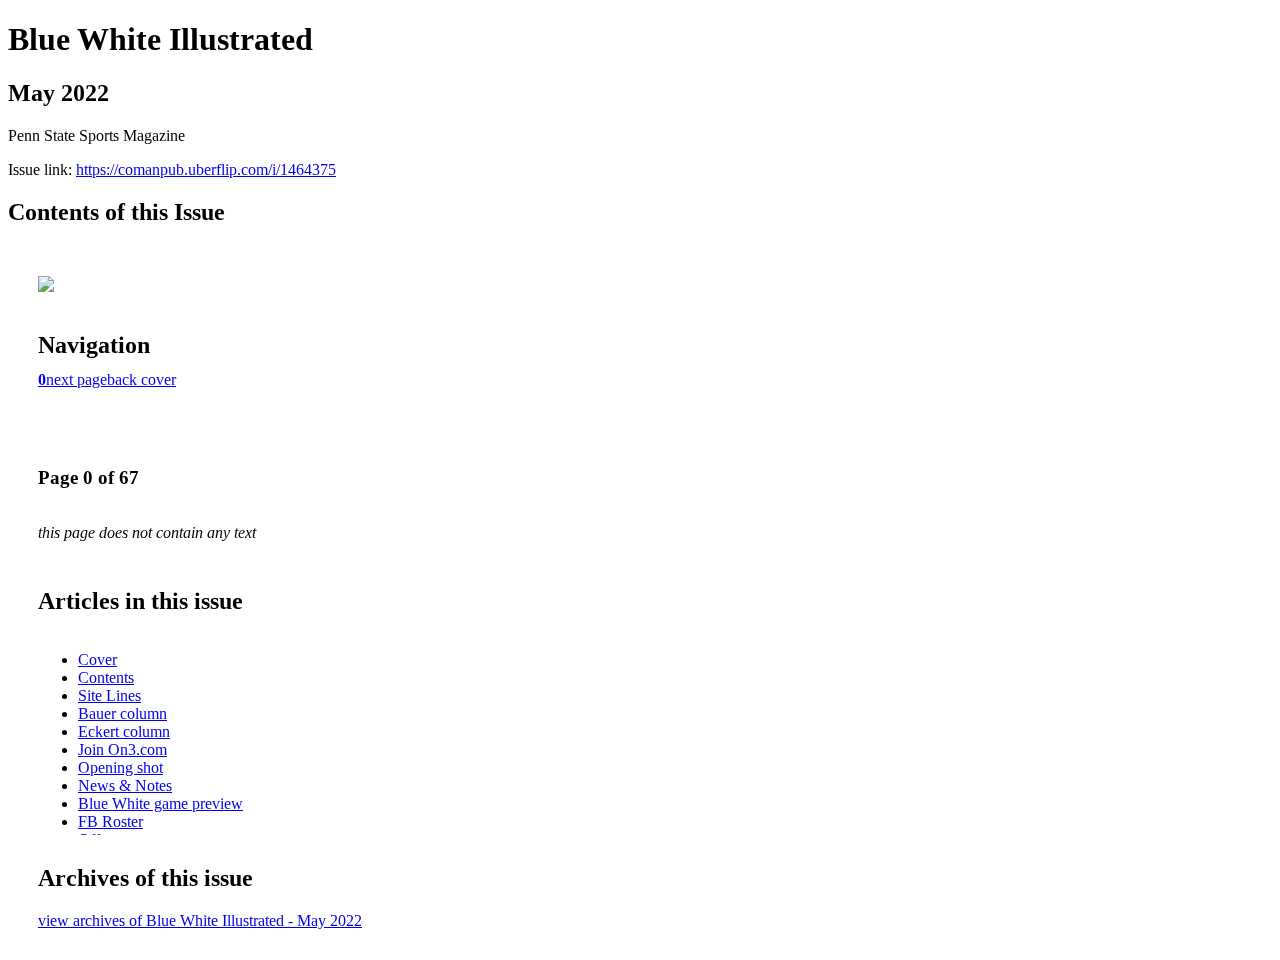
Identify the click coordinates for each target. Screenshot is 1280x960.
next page (76, 379)
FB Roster (110, 821)
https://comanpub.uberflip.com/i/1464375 (206, 169)
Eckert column (124, 731)
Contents (106, 677)
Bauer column (122, 713)
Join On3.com (122, 749)
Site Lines (109, 695)
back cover (141, 379)
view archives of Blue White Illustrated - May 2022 (200, 920)
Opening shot (120, 767)
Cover (97, 659)
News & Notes (125, 785)
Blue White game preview (160, 803)
